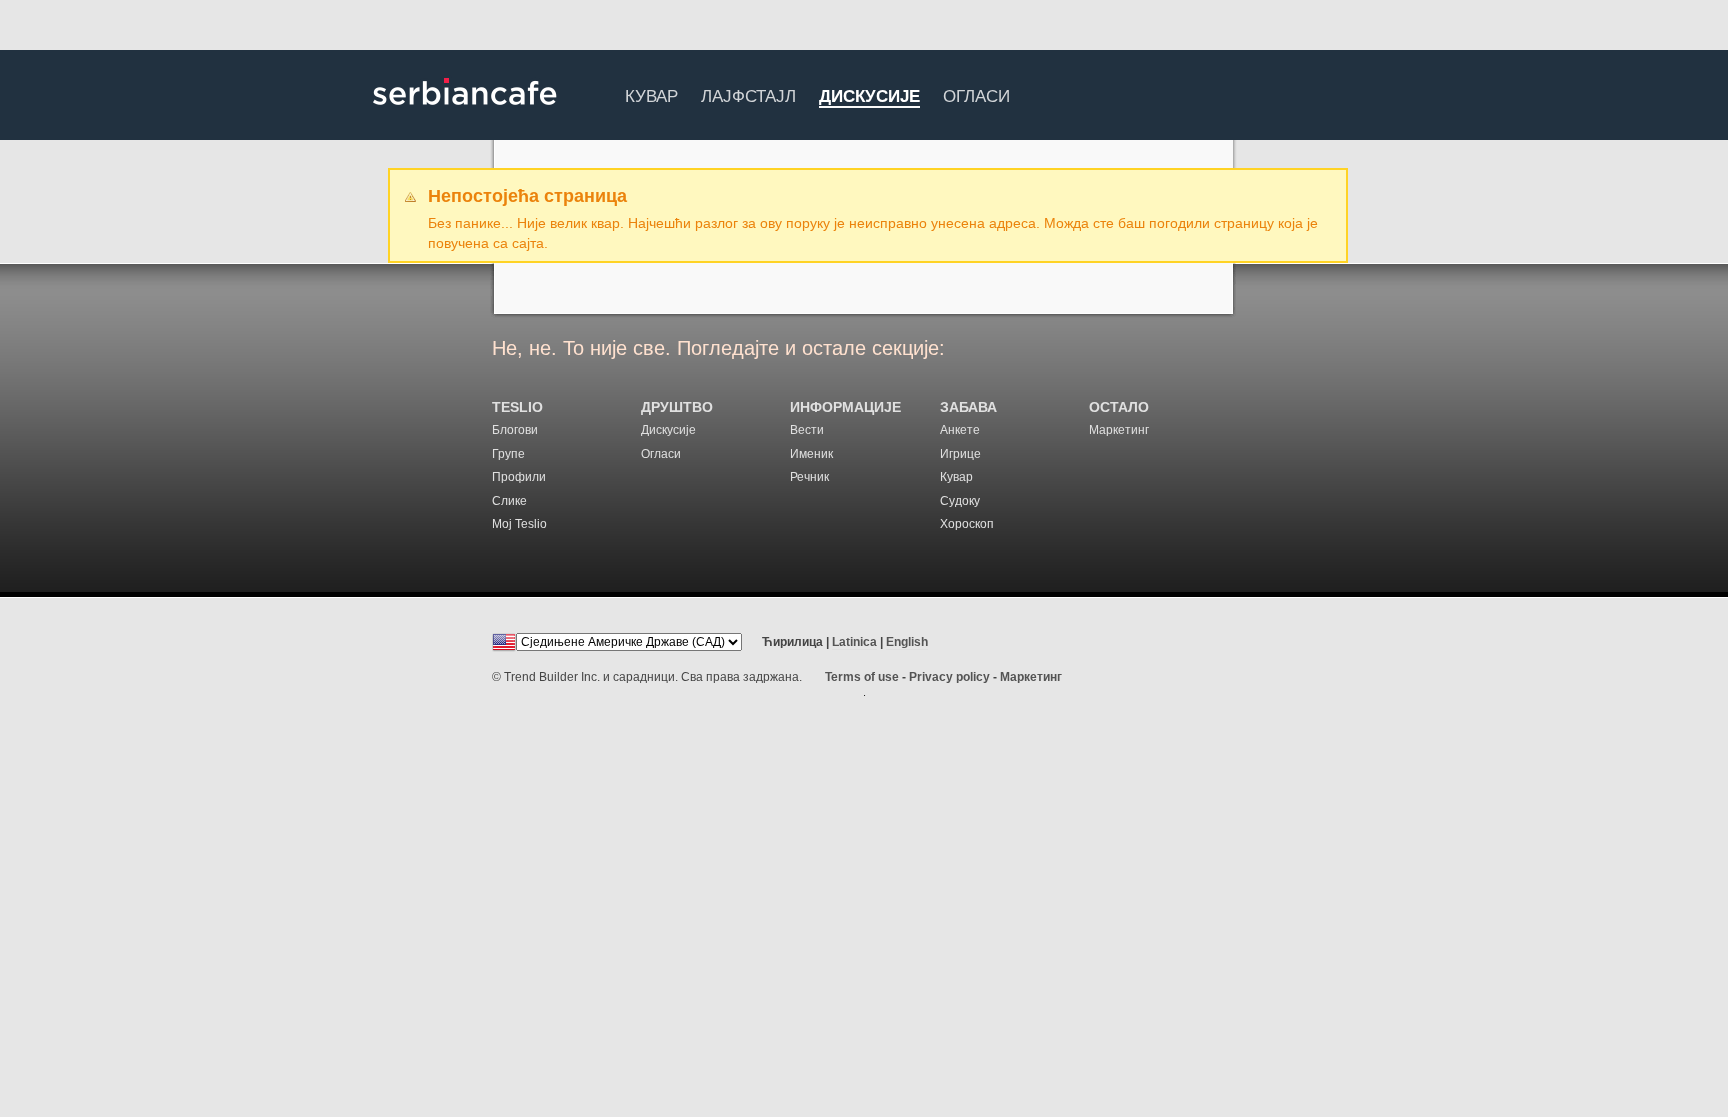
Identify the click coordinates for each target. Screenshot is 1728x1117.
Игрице (960, 454)
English (907, 642)
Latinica (854, 642)
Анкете (960, 430)
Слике (509, 501)
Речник (809, 477)
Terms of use (862, 677)
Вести (807, 430)
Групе (508, 454)
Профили (519, 477)
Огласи (976, 93)
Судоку (960, 501)
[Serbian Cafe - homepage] (465, 112)
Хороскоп (967, 524)
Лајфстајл (748, 93)
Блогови (515, 430)
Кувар (651, 93)
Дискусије (869, 97)
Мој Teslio (519, 524)
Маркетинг (1119, 430)
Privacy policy (949, 677)
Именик (811, 454)
